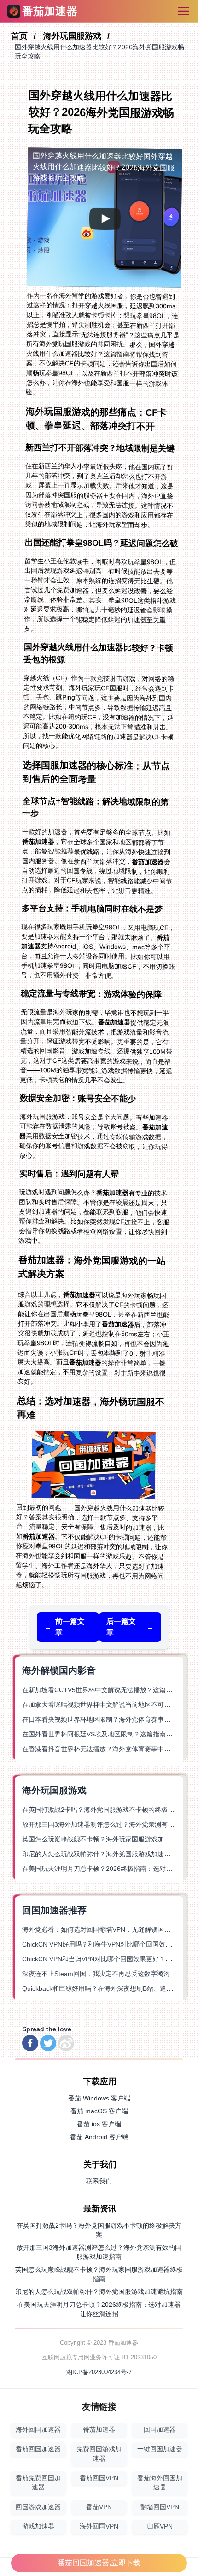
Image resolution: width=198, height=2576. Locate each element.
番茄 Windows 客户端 (99, 2098)
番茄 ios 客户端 (99, 2124)
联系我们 (99, 2181)
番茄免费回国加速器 (38, 2483)
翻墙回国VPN (160, 2507)
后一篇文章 (130, 1627)
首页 (20, 36)
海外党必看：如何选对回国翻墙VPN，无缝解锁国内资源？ (106, 1929)
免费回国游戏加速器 (99, 2454)
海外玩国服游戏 (73, 36)
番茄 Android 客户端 (99, 2137)
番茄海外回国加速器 (160, 2483)
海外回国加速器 (38, 2430)
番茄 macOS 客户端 (99, 2111)
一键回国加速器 (160, 2449)
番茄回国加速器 (38, 2449)
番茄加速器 (99, 2430)
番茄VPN (99, 2507)
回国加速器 (160, 2430)
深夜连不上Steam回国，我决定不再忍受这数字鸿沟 (96, 1974)
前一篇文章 (64, 1627)
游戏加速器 (38, 2526)
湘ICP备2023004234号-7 (99, 2372)
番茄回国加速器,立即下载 (99, 2563)
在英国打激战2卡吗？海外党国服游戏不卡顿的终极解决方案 (108, 1810)
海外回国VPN (99, 2526)
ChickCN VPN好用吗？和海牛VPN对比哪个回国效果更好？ (107, 1944)
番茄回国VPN (99, 2478)
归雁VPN (160, 2526)
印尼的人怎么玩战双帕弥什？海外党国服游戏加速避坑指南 (106, 1854)
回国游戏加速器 (38, 2507)
